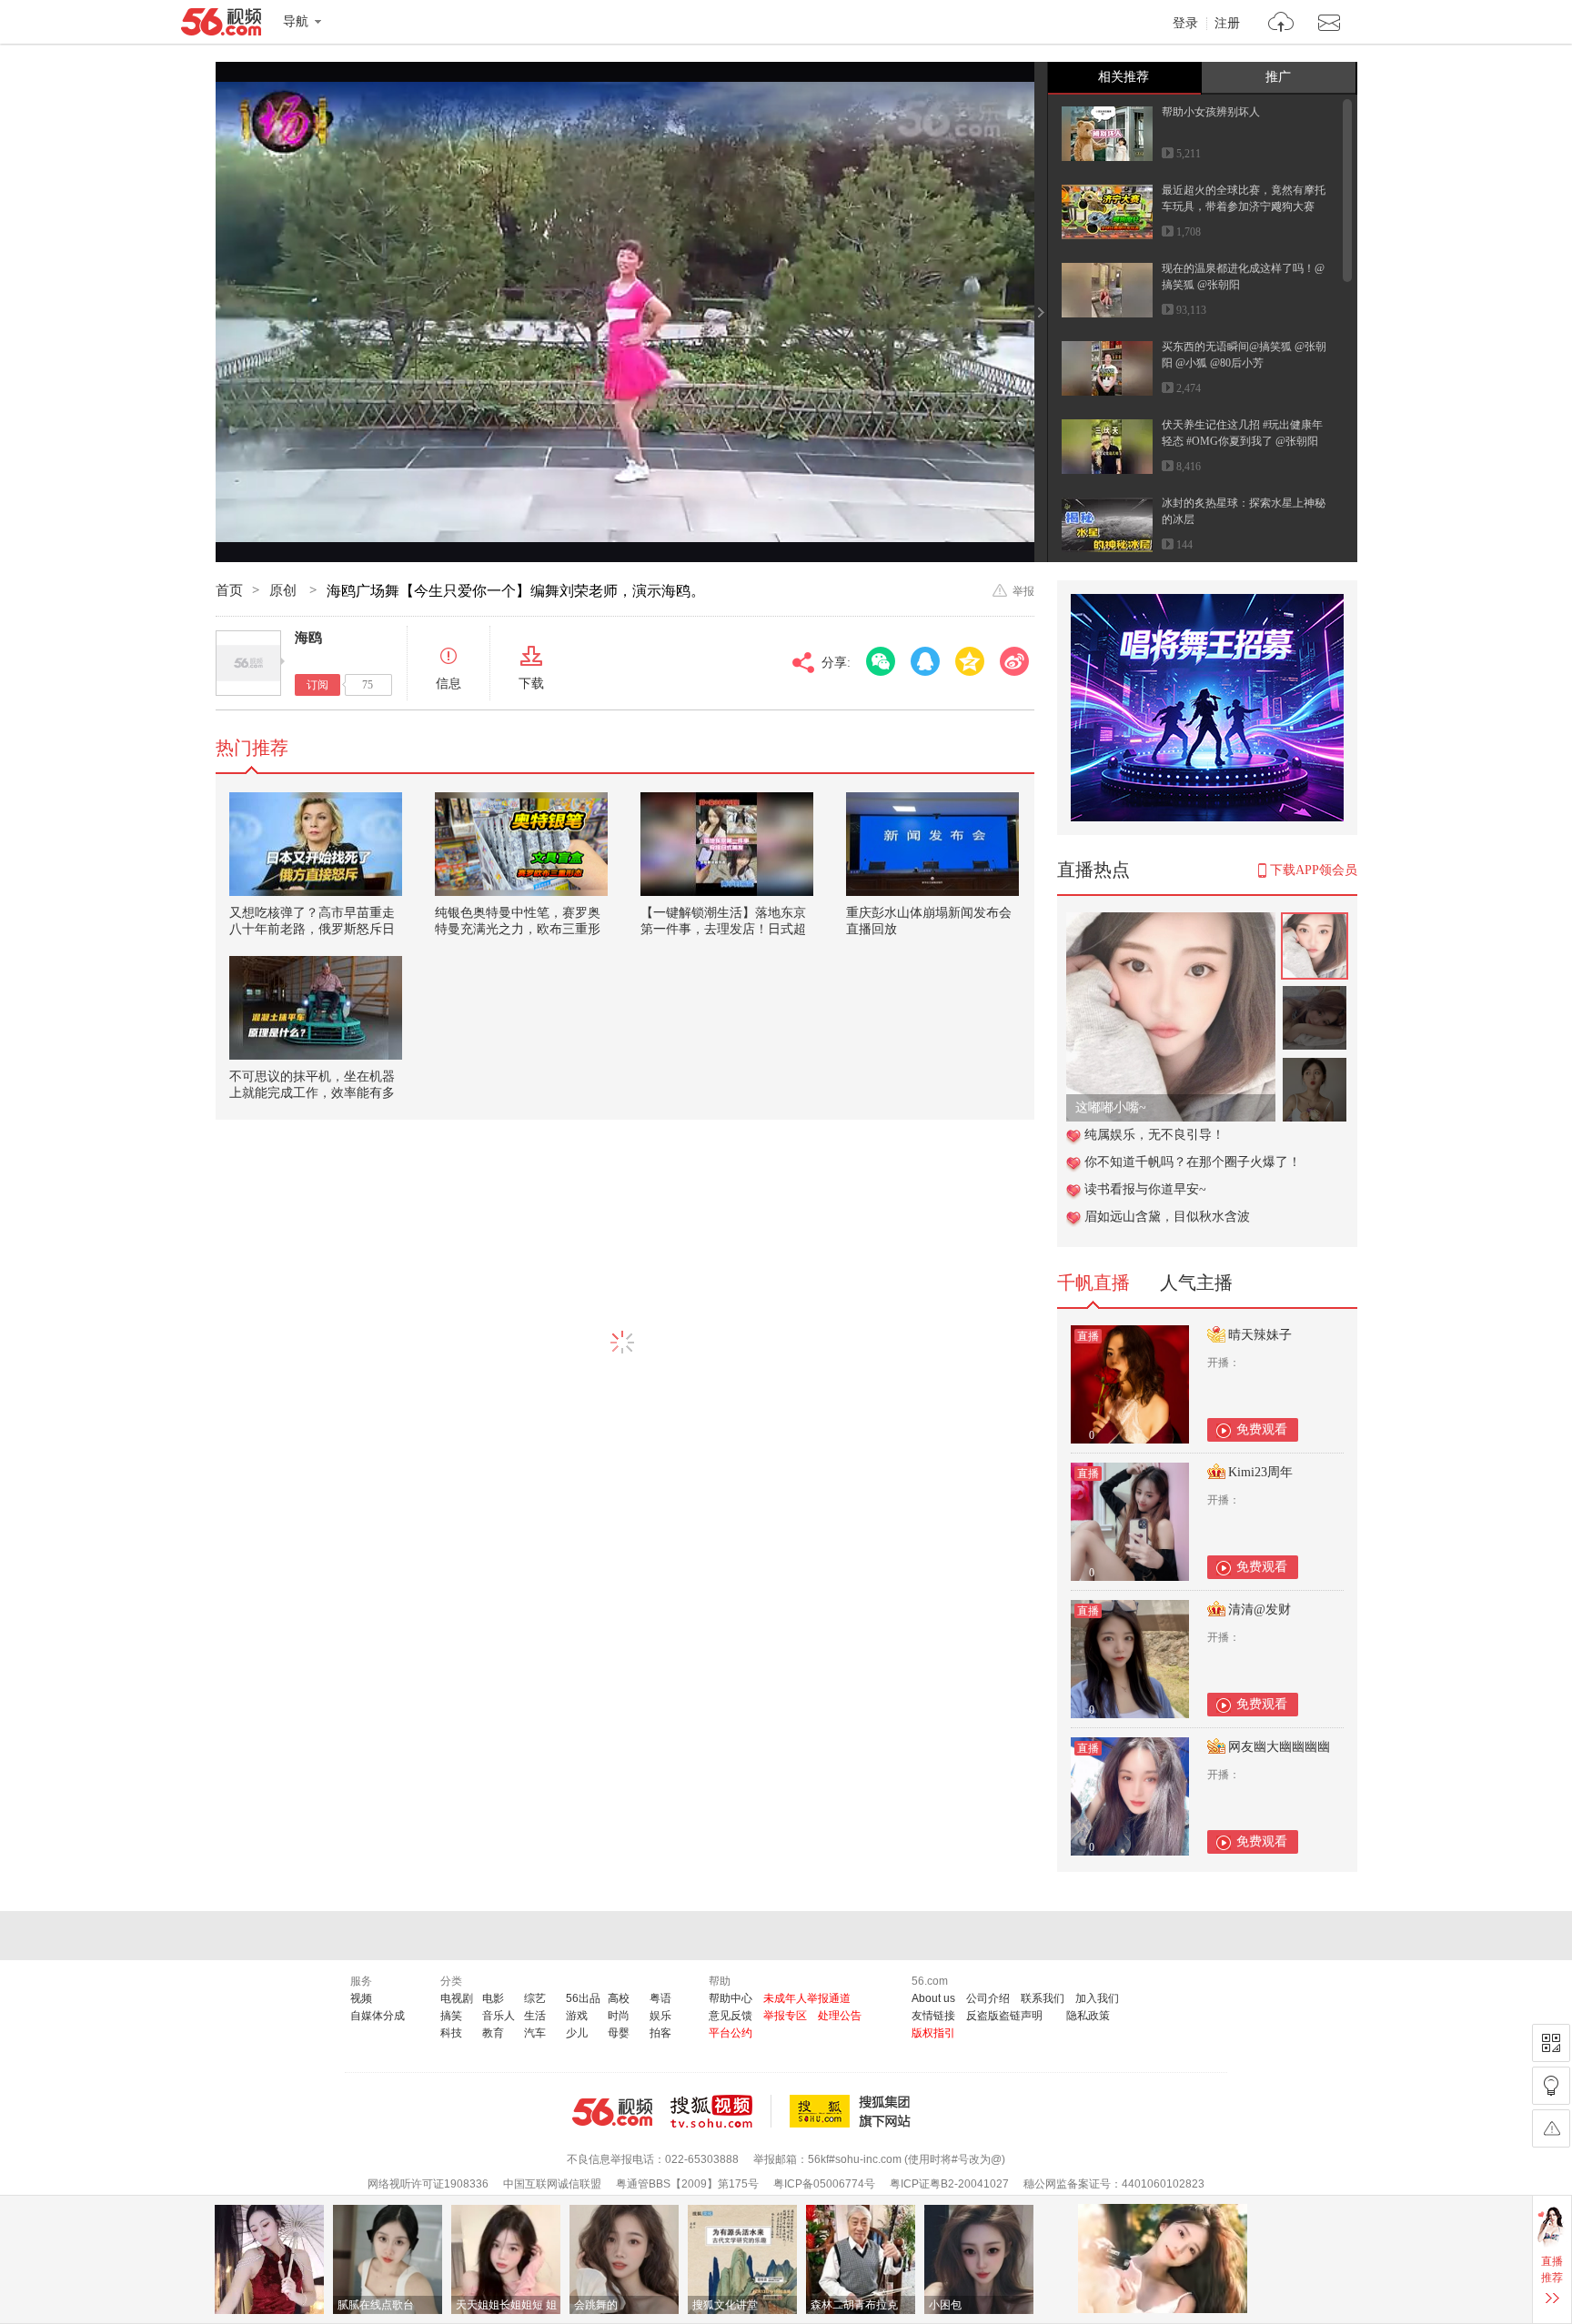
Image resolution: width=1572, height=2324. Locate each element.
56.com (221, 25)
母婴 (619, 2033)
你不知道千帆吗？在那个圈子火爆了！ (1193, 1162)
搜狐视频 (721, 2111)
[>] (1281, 24)
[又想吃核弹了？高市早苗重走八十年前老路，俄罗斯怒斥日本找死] (316, 844)
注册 (1227, 24)
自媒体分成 (378, 2016)
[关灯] (1551, 2086)
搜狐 (853, 2111)
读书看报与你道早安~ (1145, 1189)
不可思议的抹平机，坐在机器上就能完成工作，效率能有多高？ (312, 1093)
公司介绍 (988, 1998)
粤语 (660, 1998)
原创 (285, 590)
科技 (451, 2033)
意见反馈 (731, 2016)
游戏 (577, 2016)
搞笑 (451, 2016)
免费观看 (1262, 1429)
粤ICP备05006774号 (824, 2184)
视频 (361, 1998)
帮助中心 (731, 1998)
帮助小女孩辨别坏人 (1211, 112)
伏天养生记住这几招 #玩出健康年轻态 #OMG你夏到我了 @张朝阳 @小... (1242, 441)
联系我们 (1043, 1998)
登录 (1185, 24)
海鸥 (308, 638)
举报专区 (785, 2016)
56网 (612, 2112)
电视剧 (457, 1998)
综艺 (535, 1998)
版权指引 (933, 2033)
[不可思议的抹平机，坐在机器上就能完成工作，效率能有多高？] (316, 1008)
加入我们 (1097, 1998)
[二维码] (1551, 2043)
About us (933, 1998)
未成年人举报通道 (807, 1998)
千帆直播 (1093, 1283)
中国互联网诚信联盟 (552, 2184)
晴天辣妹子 (1260, 1335)
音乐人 (499, 2016)
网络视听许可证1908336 (428, 2184)
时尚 (619, 2016)
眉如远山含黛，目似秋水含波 (1167, 1217)
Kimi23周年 (1260, 1472)
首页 (229, 590)
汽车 (535, 2033)
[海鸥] (248, 663)
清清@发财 (1260, 1610)
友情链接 (933, 2016)
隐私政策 (1088, 2016)
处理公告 (840, 2016)
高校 (619, 1998)
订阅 (317, 685)
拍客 (660, 2033)
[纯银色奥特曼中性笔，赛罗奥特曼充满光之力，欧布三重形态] (521, 844)
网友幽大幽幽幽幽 (1279, 1747)
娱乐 (660, 2016)
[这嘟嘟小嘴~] (1171, 922)
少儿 (577, 2033)
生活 (535, 2016)
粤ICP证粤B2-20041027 (949, 2184)
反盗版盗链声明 (1004, 2016)
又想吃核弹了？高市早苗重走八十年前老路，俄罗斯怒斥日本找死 (312, 929)
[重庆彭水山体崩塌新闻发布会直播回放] (932, 844)
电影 (493, 1998)
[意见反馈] (1551, 2128)
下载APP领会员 (1314, 870)
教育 (493, 2033)
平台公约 (731, 2033)
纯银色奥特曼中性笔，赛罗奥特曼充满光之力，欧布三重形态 (518, 929)
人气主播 (1196, 1283)
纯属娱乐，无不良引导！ (1154, 1135)
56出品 (583, 1998)
